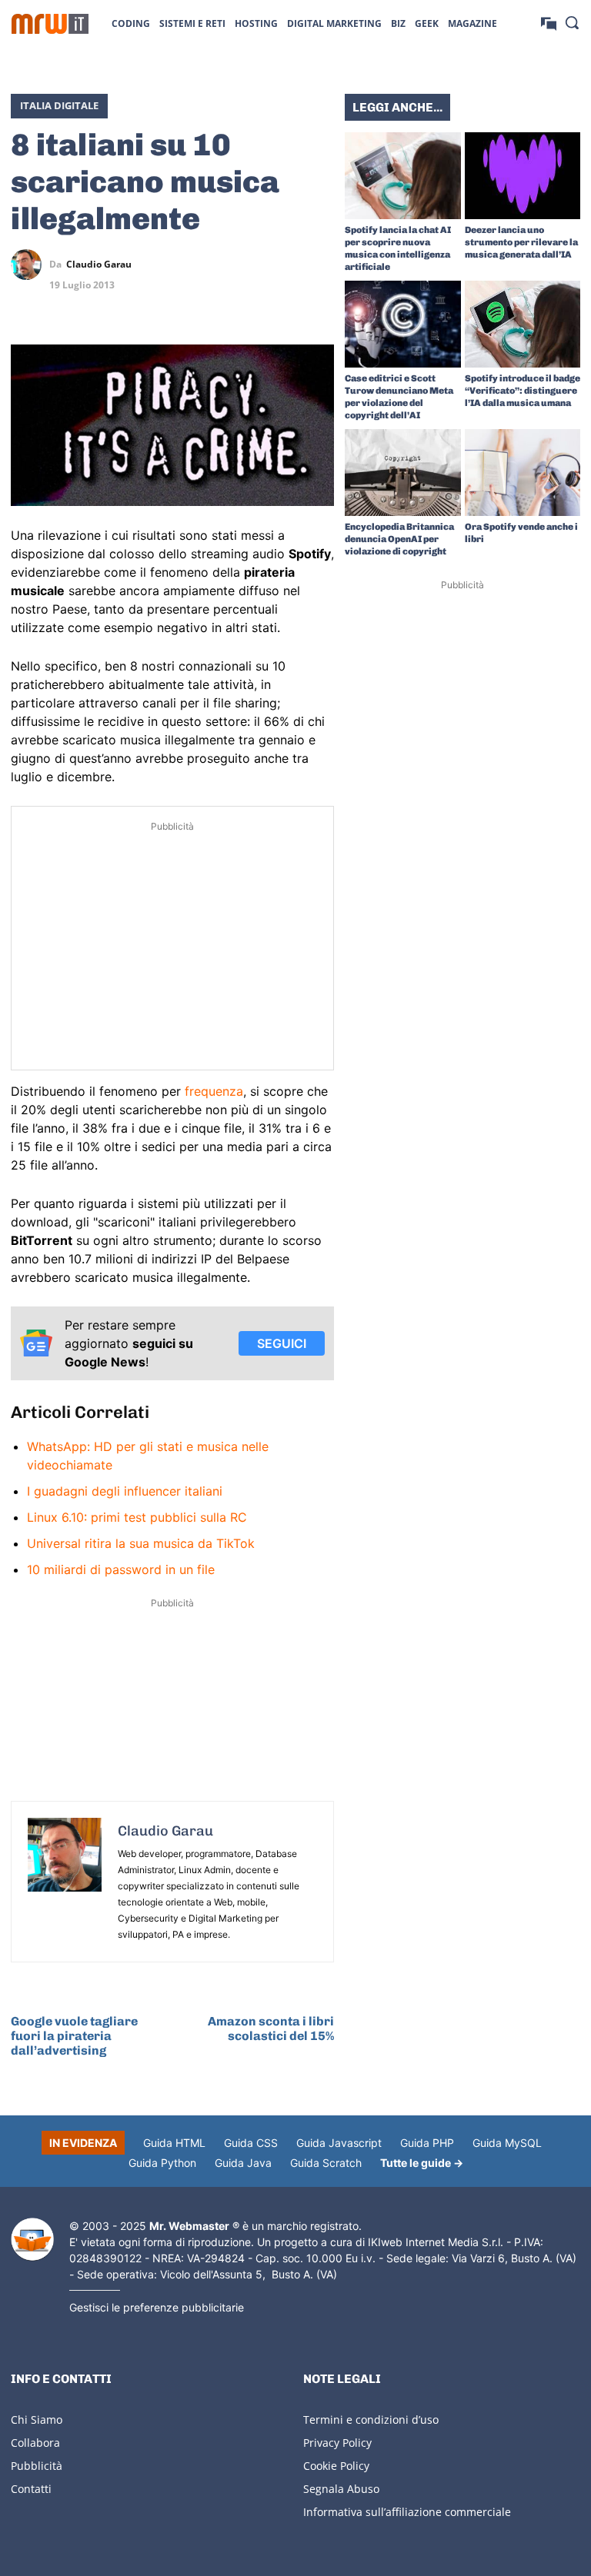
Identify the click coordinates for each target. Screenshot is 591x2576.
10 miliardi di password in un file (121, 1569)
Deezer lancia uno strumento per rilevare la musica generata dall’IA (521, 242)
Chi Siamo (37, 2420)
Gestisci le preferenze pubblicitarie (157, 2307)
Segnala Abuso (341, 2489)
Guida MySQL (507, 2143)
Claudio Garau (99, 265)
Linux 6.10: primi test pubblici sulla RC (137, 1517)
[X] (212, 265)
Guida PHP (427, 2143)
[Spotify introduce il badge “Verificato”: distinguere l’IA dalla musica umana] (523, 324)
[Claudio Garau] (30, 265)
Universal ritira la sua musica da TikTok (141, 1543)
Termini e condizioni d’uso (371, 2420)
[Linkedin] (248, 265)
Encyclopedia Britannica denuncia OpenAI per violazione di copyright (399, 539)
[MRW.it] (50, 24)
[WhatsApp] (283, 265)
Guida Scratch (326, 2163)
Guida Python (162, 2163)
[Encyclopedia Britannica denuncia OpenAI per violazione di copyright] (403, 473)
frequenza (214, 1091)
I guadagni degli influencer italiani (125, 1491)
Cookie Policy (336, 2466)
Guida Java (243, 2163)
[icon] (549, 23)
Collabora (35, 2443)
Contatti (31, 2489)
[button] (572, 22)
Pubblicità (37, 2466)
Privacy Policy (337, 2443)
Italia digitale (59, 105)
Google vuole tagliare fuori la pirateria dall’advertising (74, 2036)
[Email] (319, 301)
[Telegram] (319, 265)
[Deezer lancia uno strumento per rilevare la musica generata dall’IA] (523, 176)
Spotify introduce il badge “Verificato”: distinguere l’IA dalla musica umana (523, 391)
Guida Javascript (339, 2143)
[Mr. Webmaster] (32, 2240)
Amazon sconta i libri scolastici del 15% (271, 2029)
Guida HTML (174, 2143)
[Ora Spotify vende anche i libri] (523, 473)
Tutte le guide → (422, 2163)
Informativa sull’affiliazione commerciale (407, 2512)
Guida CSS (251, 2143)
